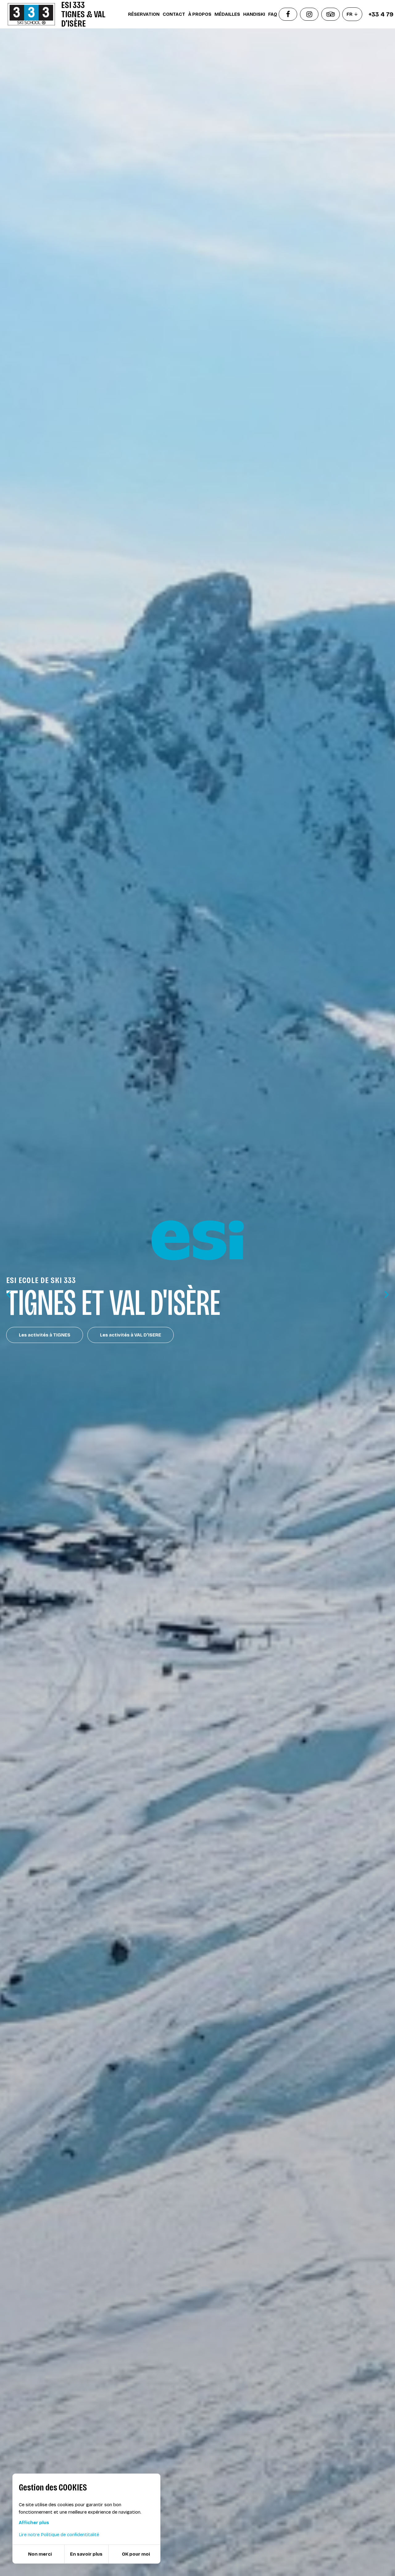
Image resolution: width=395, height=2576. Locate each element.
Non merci (40, 2554)
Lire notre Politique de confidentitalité (59, 2535)
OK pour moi (136, 2554)
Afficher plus (34, 2523)
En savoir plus (86, 2554)
